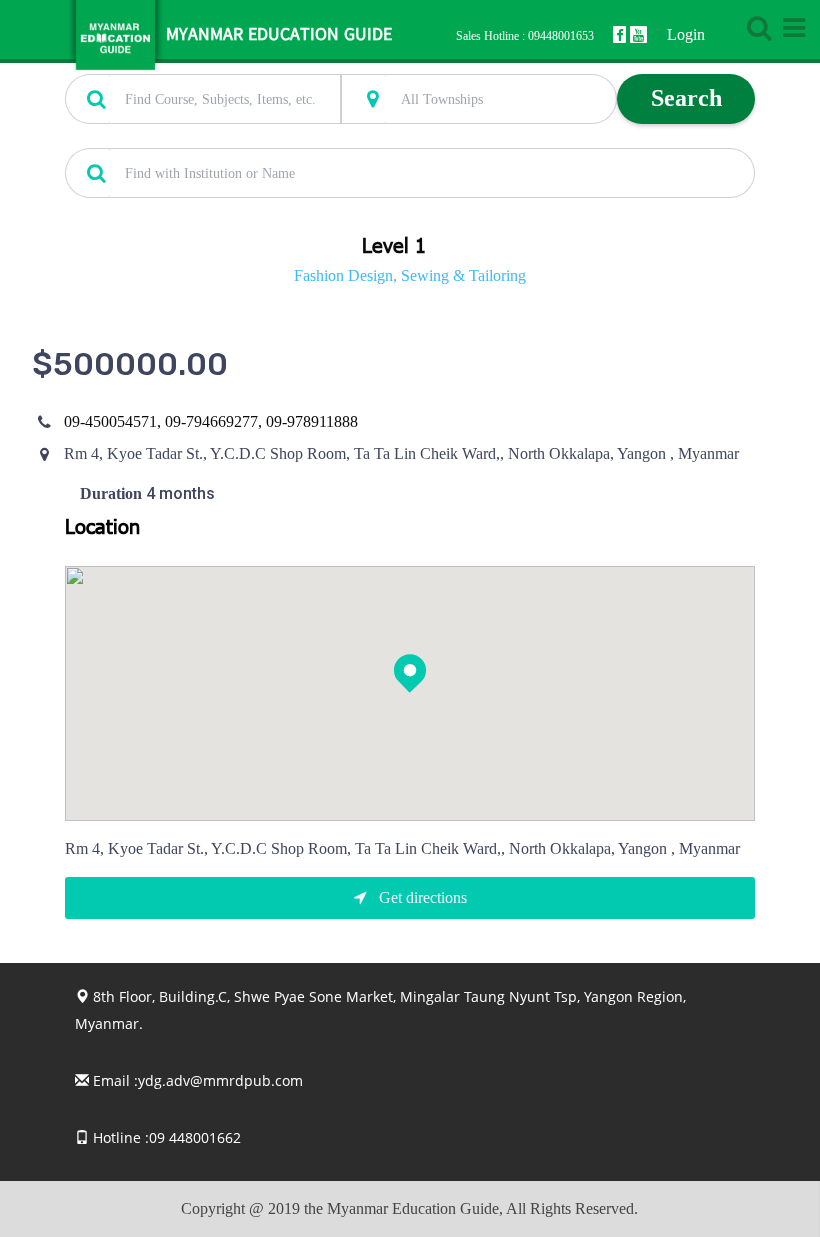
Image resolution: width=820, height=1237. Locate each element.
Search (686, 98)
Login (686, 34)
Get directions (421, 897)
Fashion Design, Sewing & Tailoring (410, 275)
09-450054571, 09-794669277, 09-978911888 (211, 421)
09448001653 (561, 36)
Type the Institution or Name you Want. (175, 137)
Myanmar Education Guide (279, 35)
